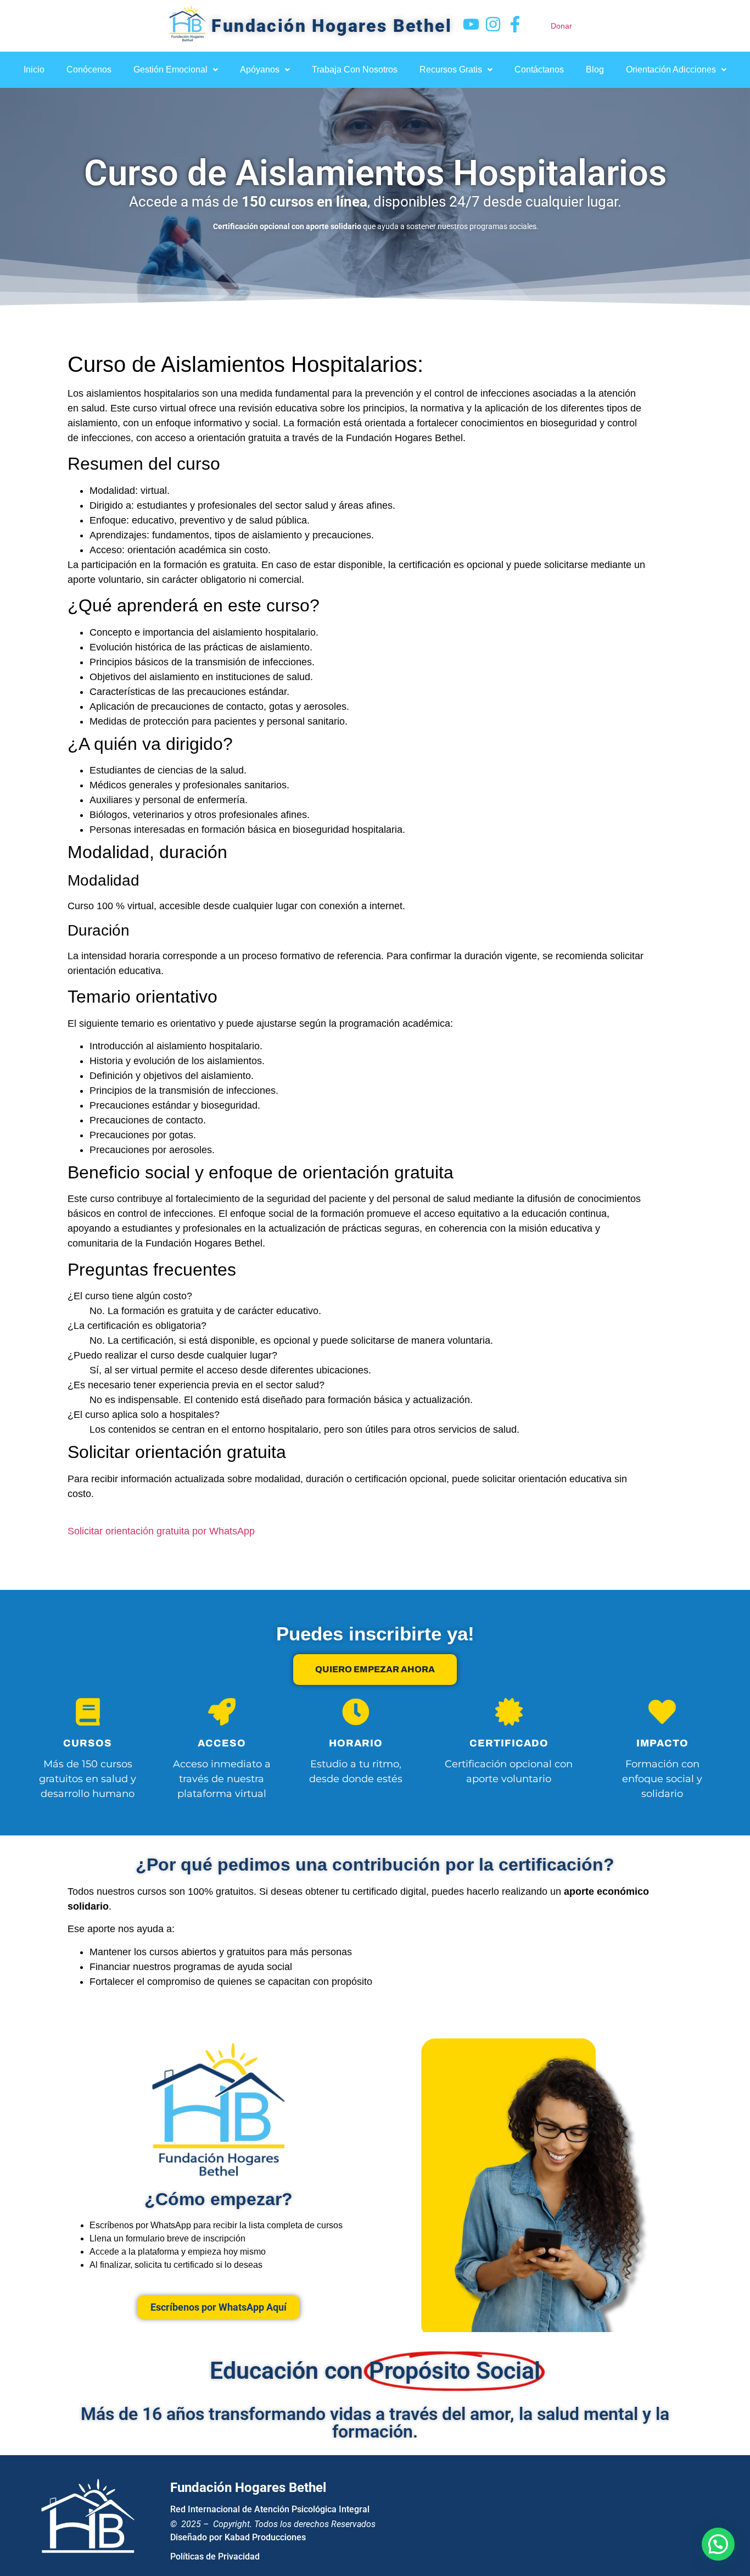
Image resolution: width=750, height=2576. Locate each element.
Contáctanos (539, 69)
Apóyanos (260, 69)
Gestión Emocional (170, 69)
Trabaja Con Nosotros (355, 69)
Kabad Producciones (265, 2537)
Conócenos (89, 69)
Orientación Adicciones (671, 69)
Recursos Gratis (451, 69)
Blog (595, 69)
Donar (561, 26)
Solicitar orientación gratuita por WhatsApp (161, 1531)
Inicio (34, 69)
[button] (176, 70)
